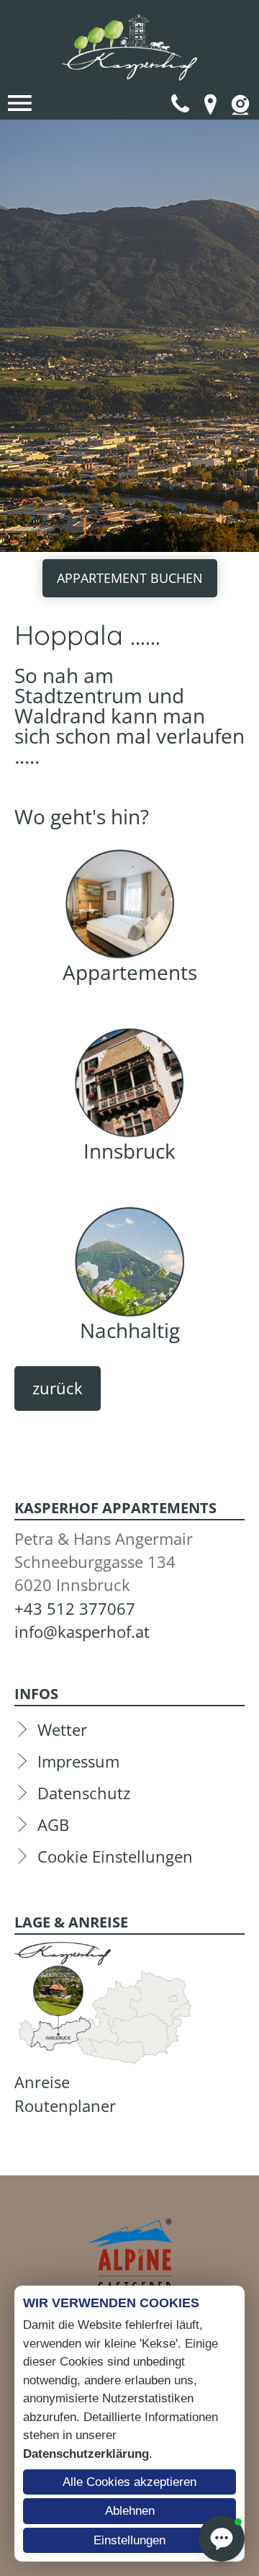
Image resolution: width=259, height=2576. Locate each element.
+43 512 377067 (75, 1609)
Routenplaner (65, 2106)
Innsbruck (129, 1151)
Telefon (180, 104)
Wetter (62, 1730)
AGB (53, 1825)
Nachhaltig (130, 1330)
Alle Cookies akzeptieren (129, 2482)
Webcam (240, 104)
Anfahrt (210, 104)
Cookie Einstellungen (115, 1857)
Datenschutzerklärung (86, 2454)
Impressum (78, 1761)
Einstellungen (129, 2540)
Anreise (42, 2082)
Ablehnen (130, 2511)
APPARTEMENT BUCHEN (130, 578)
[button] (222, 2539)
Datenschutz (84, 1793)
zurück (58, 1388)
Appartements (130, 972)
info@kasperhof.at (82, 1632)
